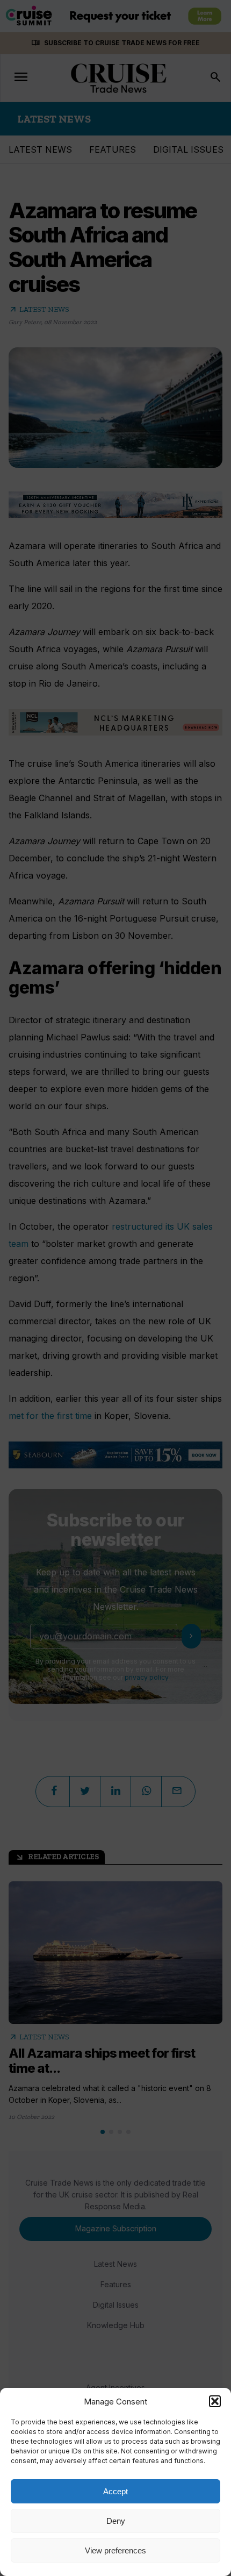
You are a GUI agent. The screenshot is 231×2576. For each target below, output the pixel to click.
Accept (115, 2491)
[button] (215, 2401)
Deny (116, 2521)
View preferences (115, 2550)
